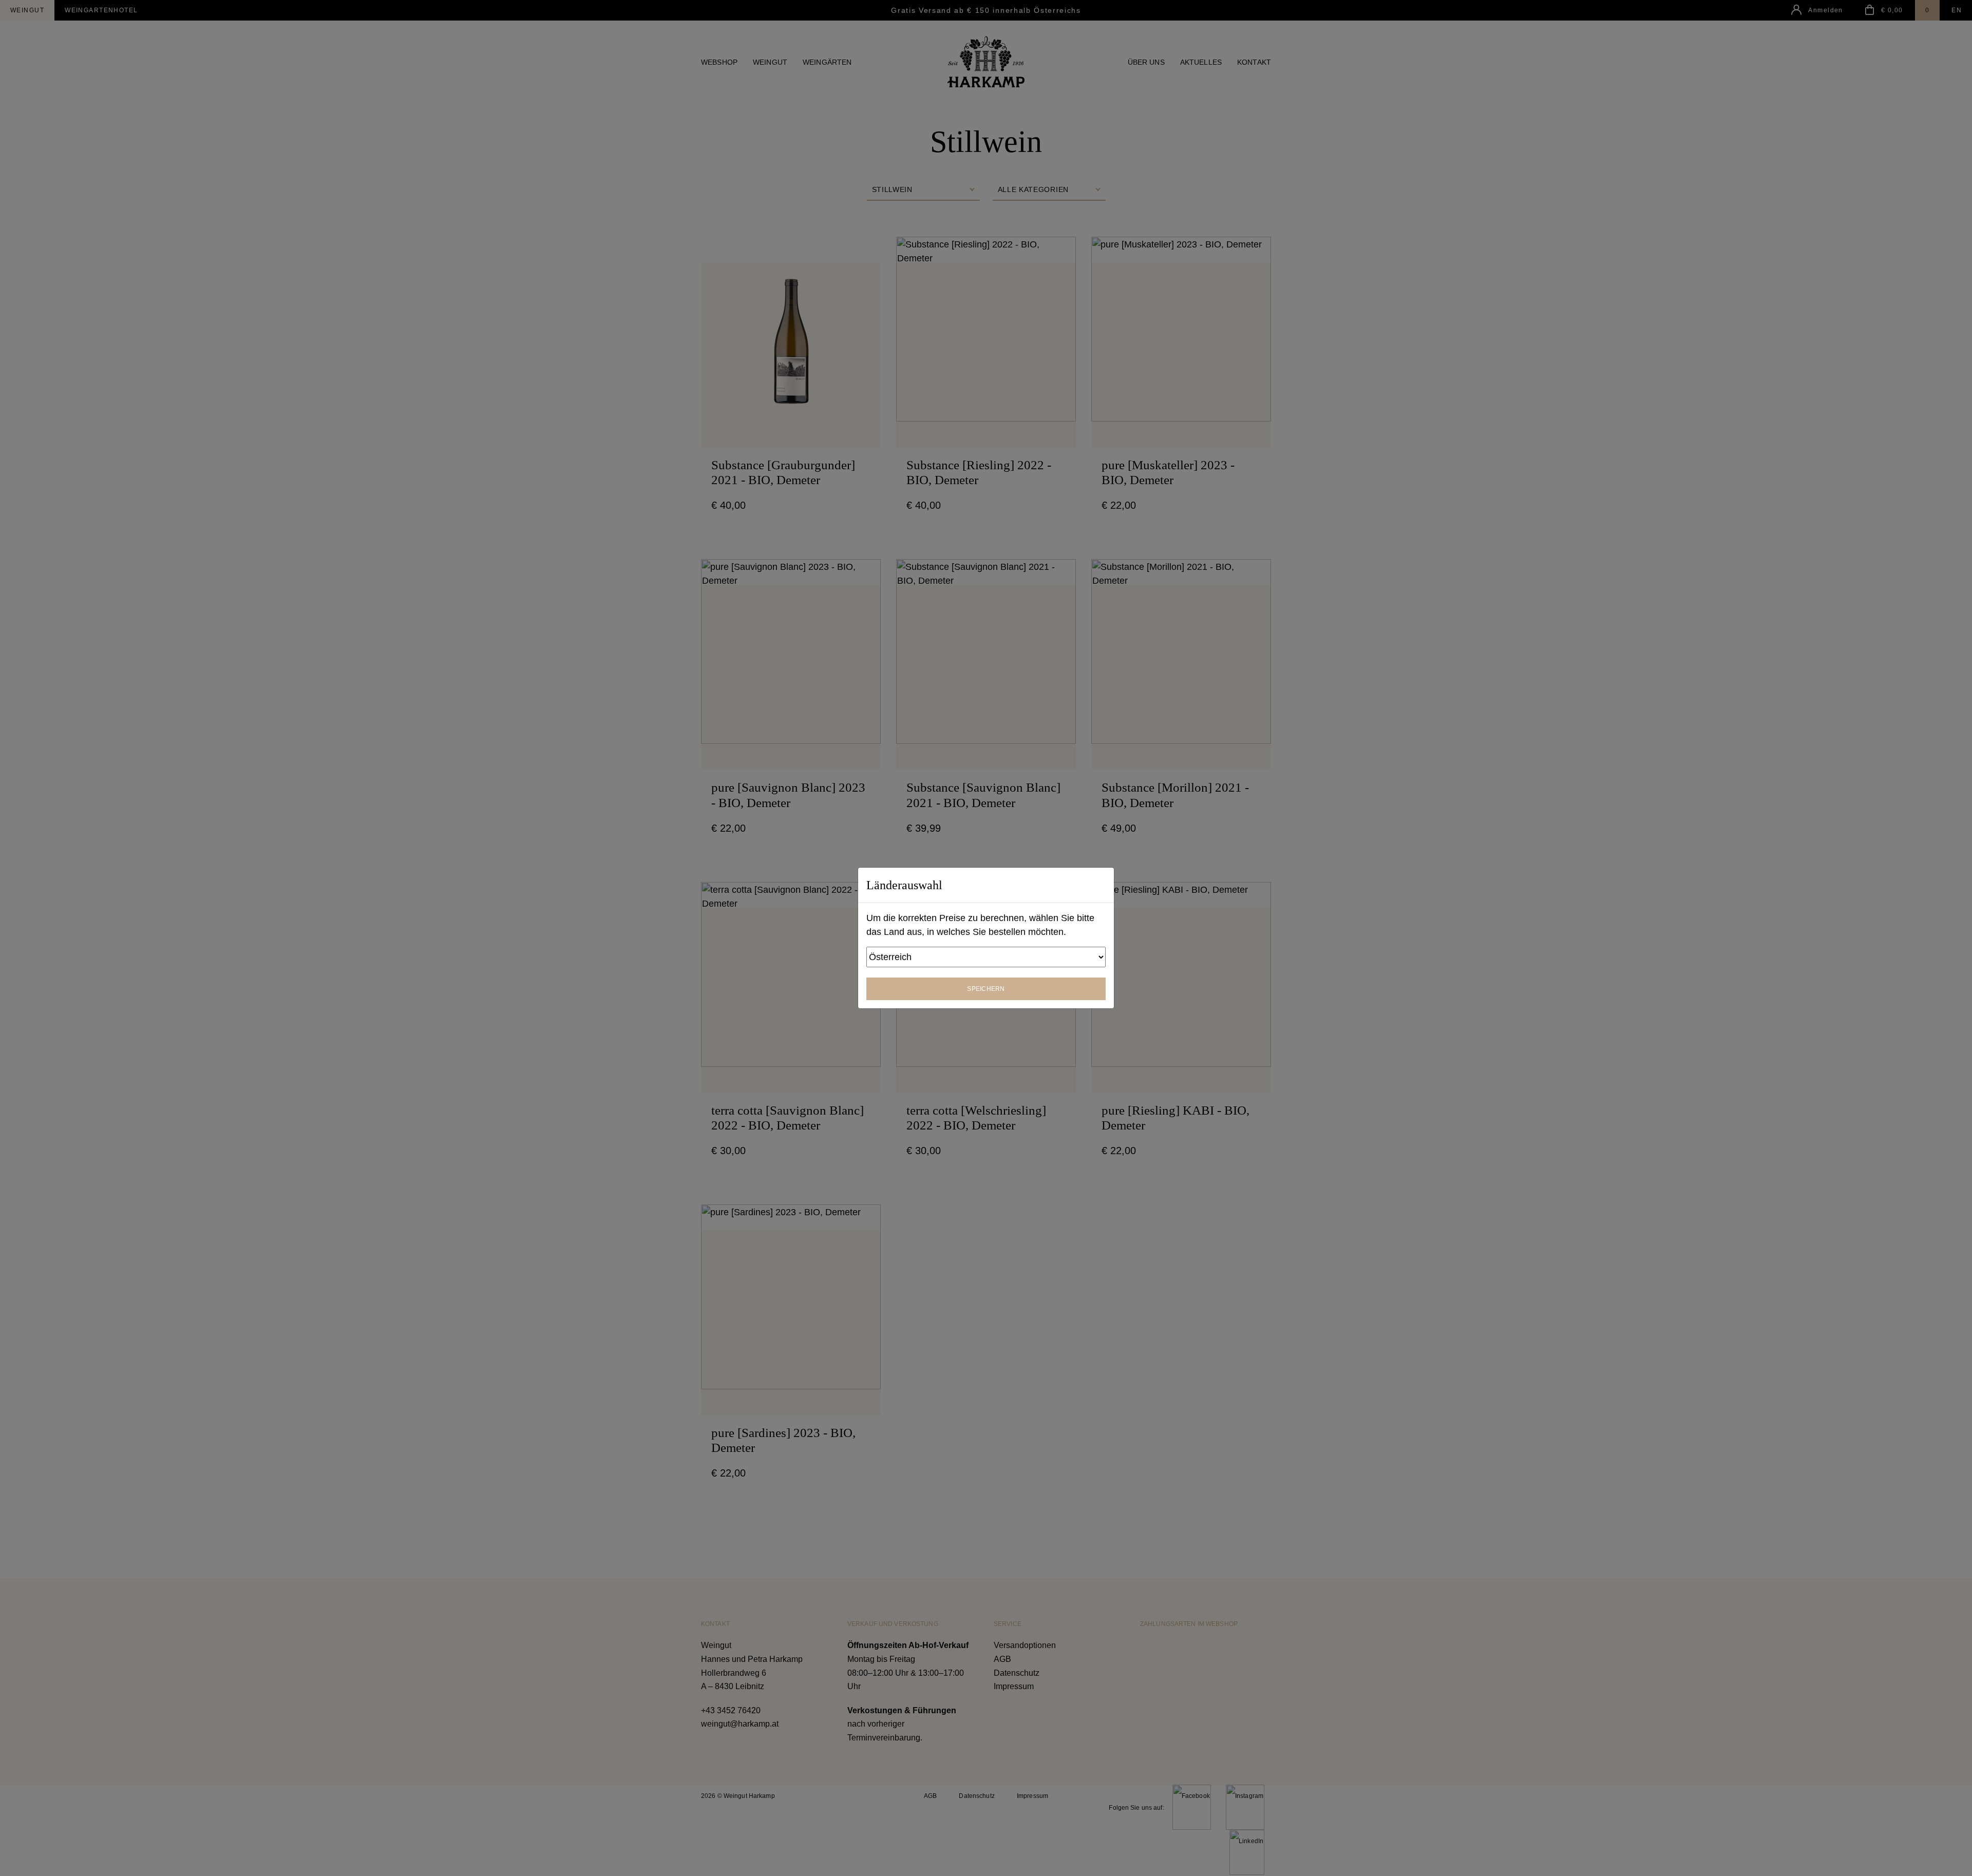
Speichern (986, 989)
